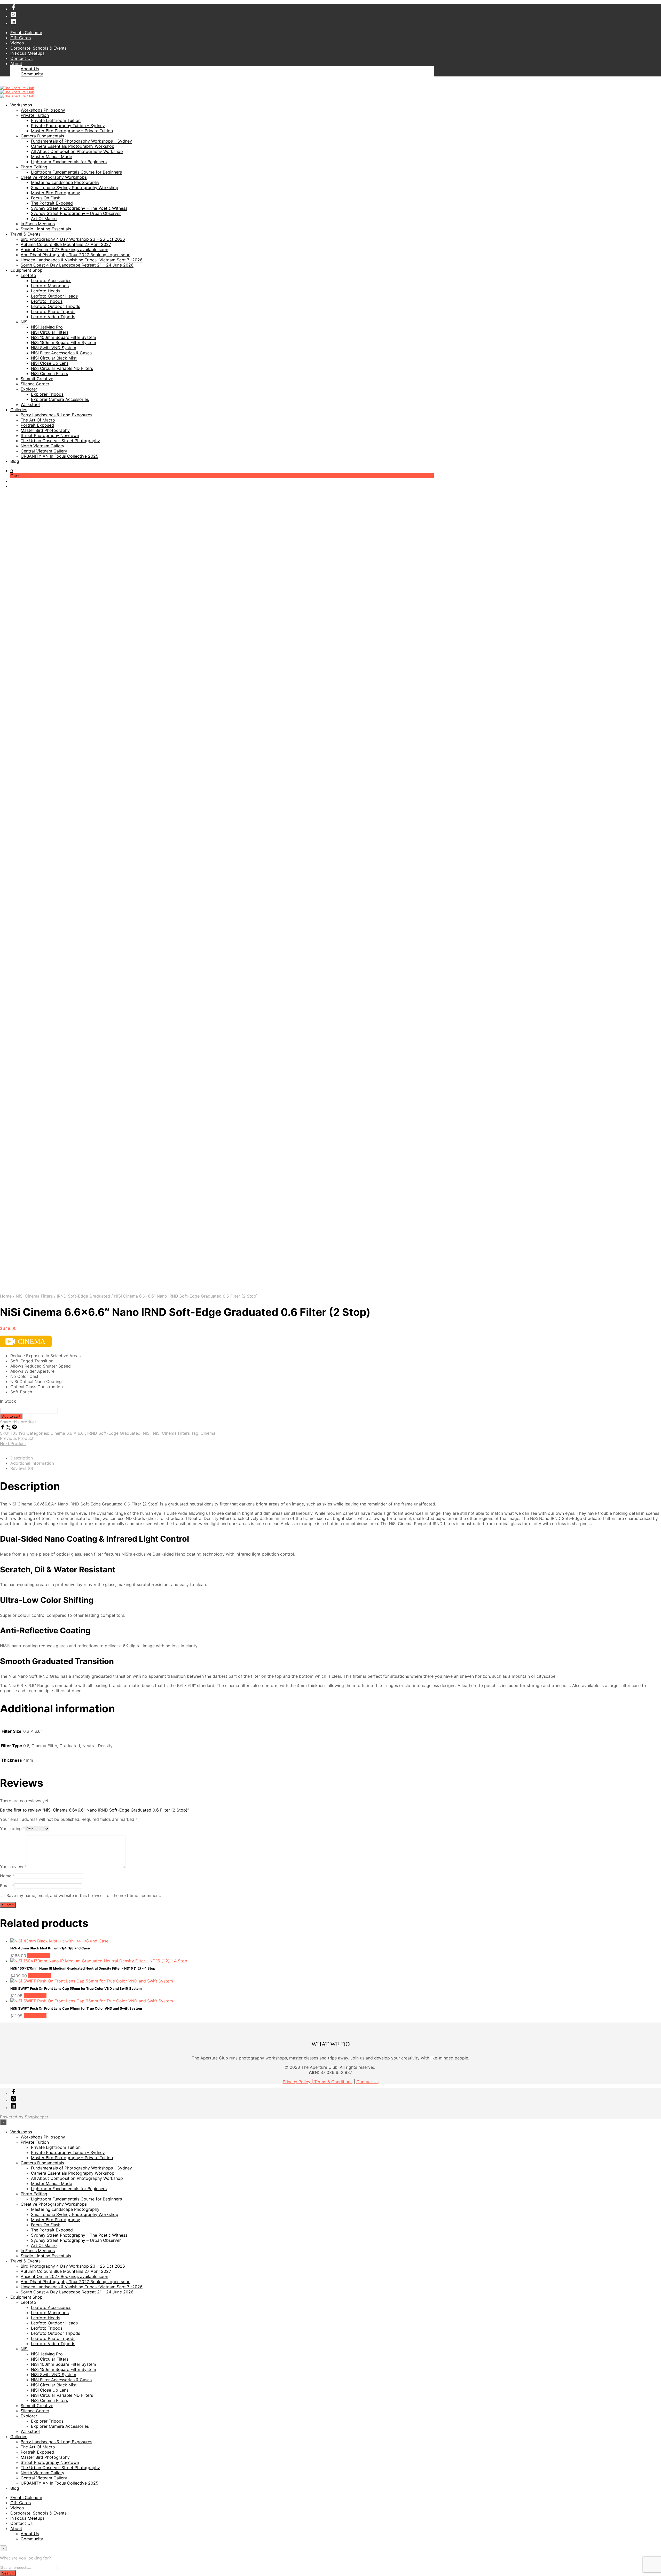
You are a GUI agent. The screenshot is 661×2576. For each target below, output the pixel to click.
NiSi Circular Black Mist (54, 358)
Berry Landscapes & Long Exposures (56, 415)
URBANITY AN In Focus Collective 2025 (60, 456)
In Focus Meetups (27, 53)
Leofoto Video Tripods (53, 317)
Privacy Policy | (298, 2082)
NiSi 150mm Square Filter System (64, 342)
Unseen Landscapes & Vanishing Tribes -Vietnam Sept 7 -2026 (82, 260)
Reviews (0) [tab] (22, 1468)
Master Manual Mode (52, 157)
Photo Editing (34, 167)
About (16, 64)
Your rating (13, 1829)
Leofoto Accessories (51, 280)
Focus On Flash (46, 198)
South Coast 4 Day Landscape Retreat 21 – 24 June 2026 (77, 265)
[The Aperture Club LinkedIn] (13, 23)
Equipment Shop (26, 270)
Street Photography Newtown (50, 435)
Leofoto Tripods (47, 301)
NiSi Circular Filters (50, 332)
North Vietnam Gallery (42, 446)
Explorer (29, 389)
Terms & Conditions (333, 2082)
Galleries (19, 410)
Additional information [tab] (32, 1463)
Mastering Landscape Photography (65, 182)
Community (32, 74)
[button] (12, 471)
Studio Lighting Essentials (46, 229)
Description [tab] (22, 1458)
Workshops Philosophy (43, 110)
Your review (13, 1867)
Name (7, 1876)
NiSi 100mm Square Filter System (64, 337)
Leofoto (28, 275)
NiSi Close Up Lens (50, 363)
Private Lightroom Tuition (56, 120)
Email (7, 1886)
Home (6, 1296)
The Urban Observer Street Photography (60, 441)
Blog (15, 461)
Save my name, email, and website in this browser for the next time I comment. (84, 1895)
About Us (30, 69)
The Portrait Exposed (52, 203)
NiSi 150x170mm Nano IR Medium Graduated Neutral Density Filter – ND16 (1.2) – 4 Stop (83, 1968)
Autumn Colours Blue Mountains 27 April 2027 (66, 244)
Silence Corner (35, 384)
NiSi (25, 322)
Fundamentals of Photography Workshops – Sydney (81, 141)
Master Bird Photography (56, 193)
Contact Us (21, 58)
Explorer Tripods (47, 394)
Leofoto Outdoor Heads (54, 296)
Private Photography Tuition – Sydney (68, 126)
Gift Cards (21, 38)
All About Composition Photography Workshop (77, 151)
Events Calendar (26, 33)
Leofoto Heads (46, 291)
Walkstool (30, 404)
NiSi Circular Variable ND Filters (62, 368)
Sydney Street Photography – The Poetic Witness (79, 208)
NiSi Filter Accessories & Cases (61, 353)
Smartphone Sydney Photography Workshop (75, 188)
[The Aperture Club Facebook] (13, 9)
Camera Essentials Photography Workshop (73, 146)
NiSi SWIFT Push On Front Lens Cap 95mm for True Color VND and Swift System (76, 2008)
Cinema (208, 1433)
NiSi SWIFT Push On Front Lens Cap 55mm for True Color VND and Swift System (76, 1988)
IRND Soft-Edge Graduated (83, 1296)
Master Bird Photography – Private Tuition (72, 131)
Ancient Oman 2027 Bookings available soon (64, 249)
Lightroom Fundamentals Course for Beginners (76, 172)
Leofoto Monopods (50, 286)
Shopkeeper (36, 2117)
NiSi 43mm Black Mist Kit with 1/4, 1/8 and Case (50, 1948)
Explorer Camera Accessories (60, 399)
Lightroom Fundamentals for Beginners (69, 162)
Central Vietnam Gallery (44, 451)
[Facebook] (3, 1428)
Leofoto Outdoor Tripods (56, 306)
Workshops (21, 105)
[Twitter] (9, 1428)
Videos (17, 43)
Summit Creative (37, 379)
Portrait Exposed (37, 425)
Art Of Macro (44, 218)
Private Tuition (35, 115)
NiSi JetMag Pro (47, 327)
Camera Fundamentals (42, 136)
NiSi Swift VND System (54, 348)
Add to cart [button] (39, 1956)
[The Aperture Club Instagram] (13, 16)
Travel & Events (25, 234)
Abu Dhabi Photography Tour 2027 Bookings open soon (76, 255)
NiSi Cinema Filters (49, 373)
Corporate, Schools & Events (38, 48)
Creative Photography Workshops (54, 177)
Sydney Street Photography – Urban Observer (76, 213)
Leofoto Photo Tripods (53, 311)
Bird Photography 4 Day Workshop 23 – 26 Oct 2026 (73, 239)
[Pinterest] (14, 1428)
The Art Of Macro (38, 420)
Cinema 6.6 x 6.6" (68, 1433)
